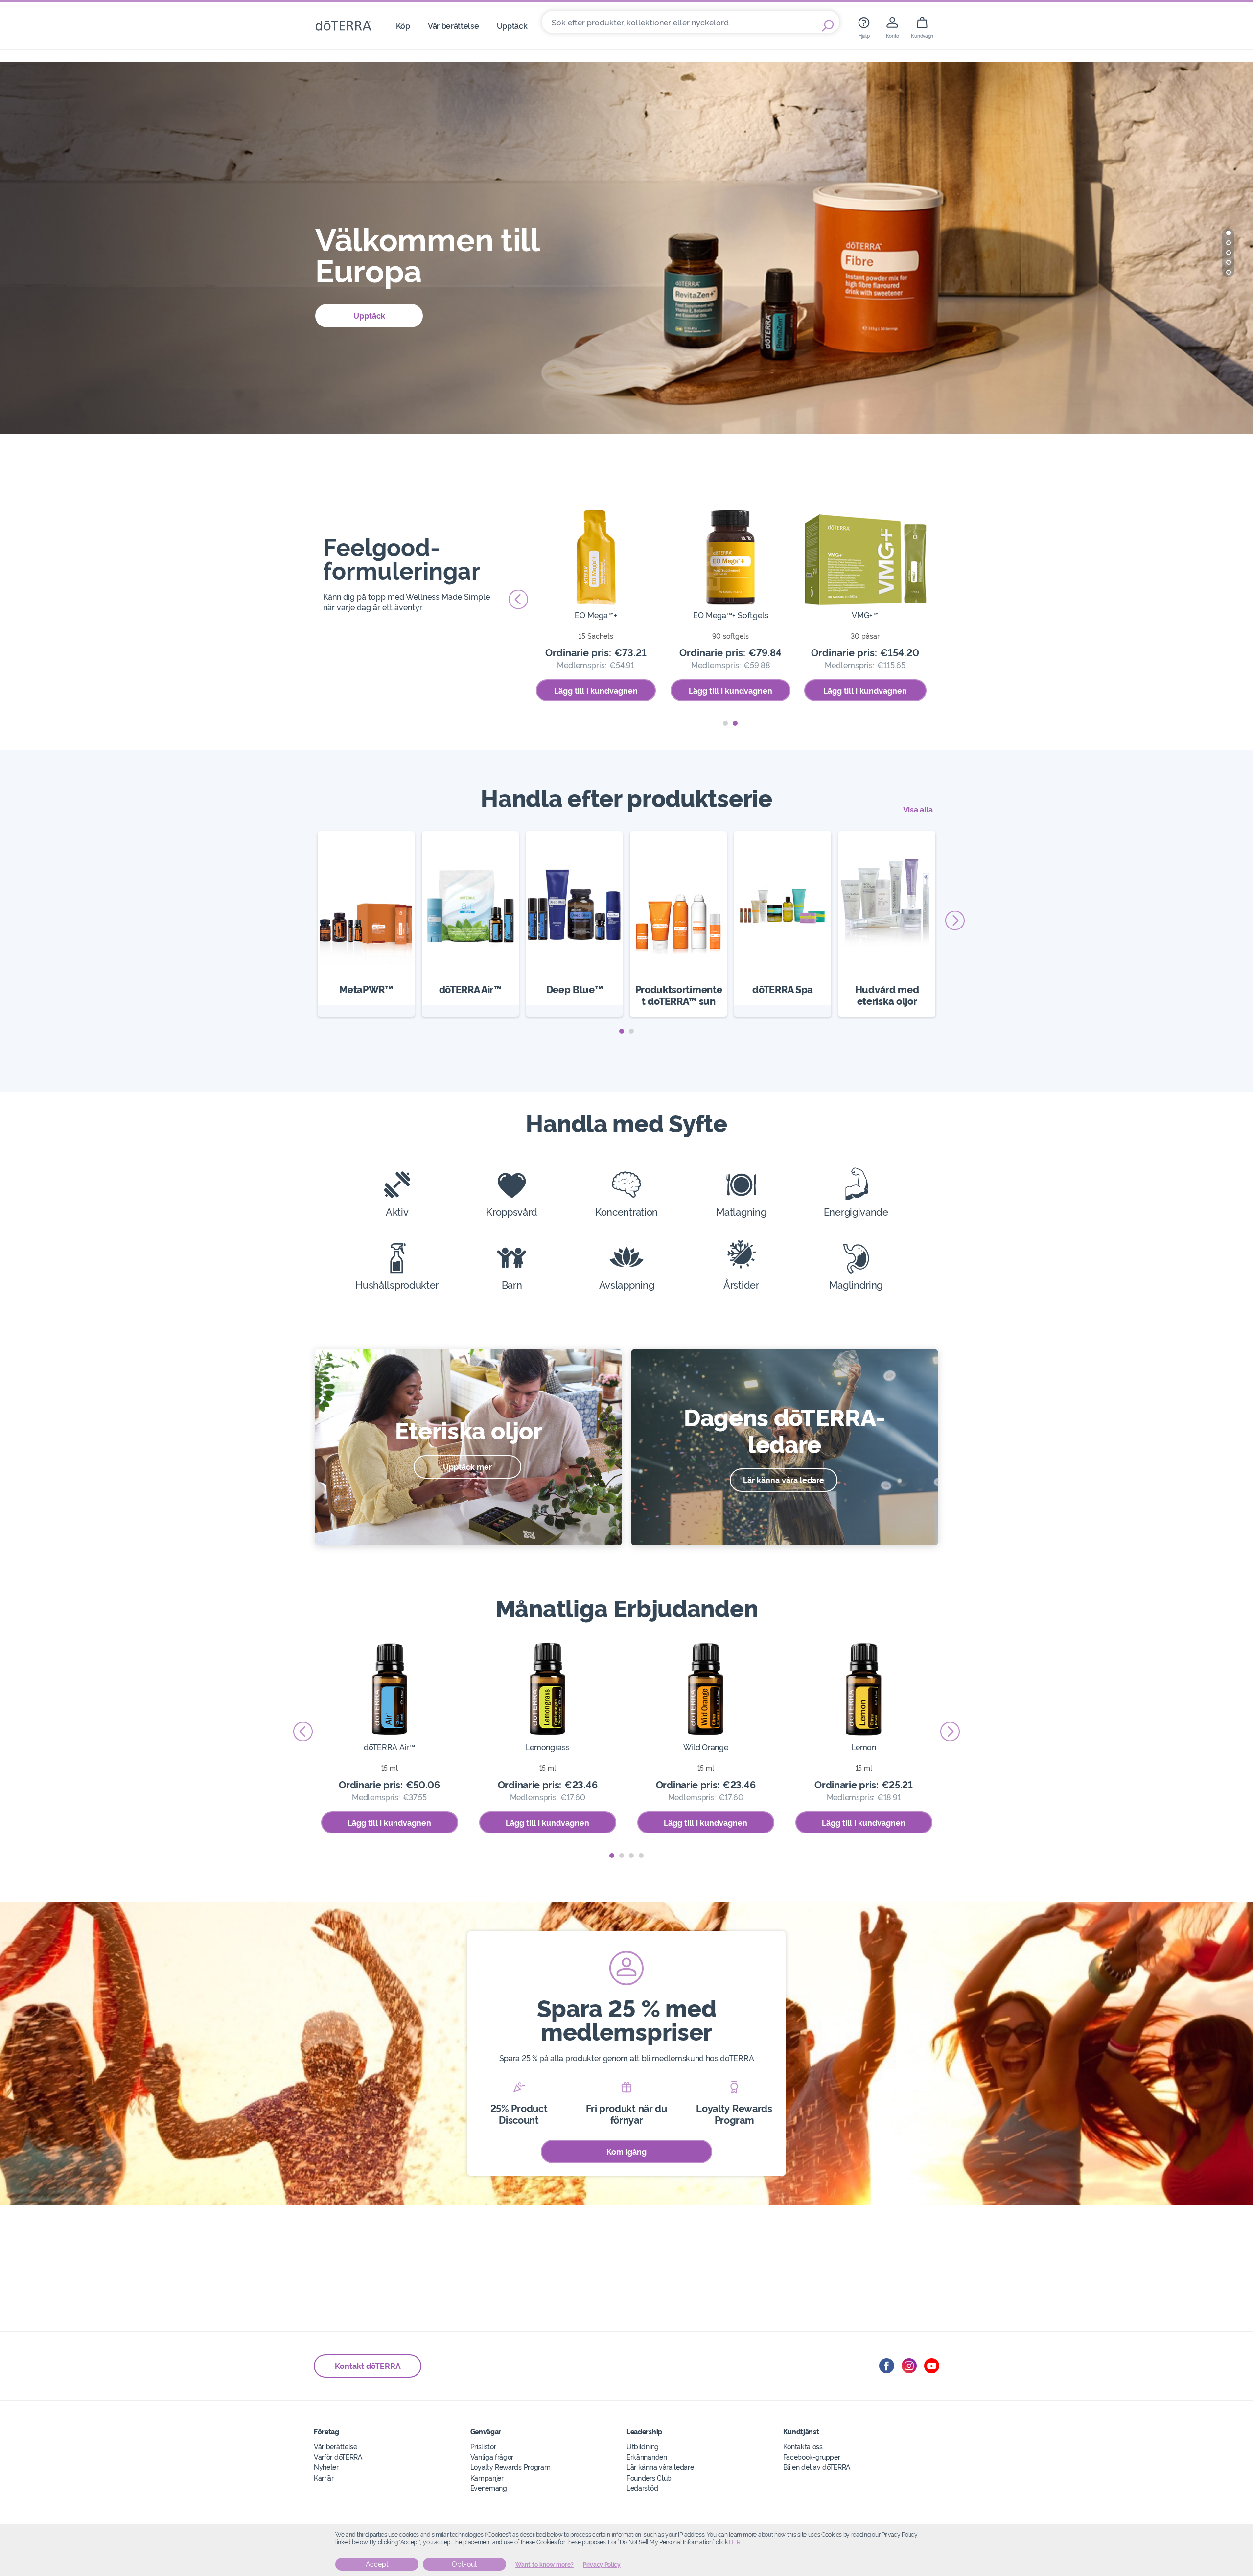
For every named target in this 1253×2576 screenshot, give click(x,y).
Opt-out (464, 2564)
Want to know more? (545, 2565)
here (736, 2542)
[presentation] (518, 600)
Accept (377, 2564)
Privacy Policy (602, 2565)
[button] (1229, 233)
